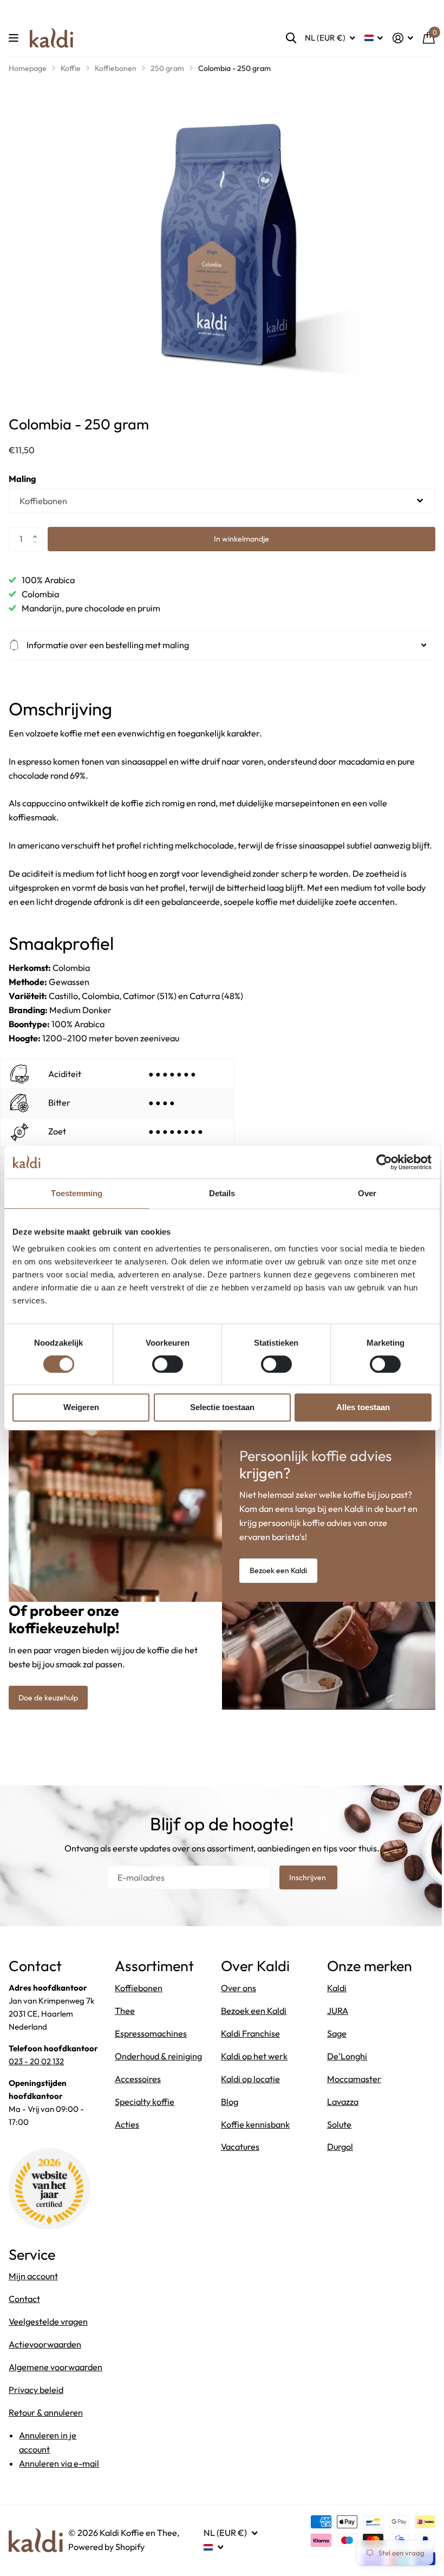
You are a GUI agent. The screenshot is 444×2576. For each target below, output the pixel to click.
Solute (333, 2127)
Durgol (334, 2150)
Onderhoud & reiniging (156, 2059)
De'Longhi (341, 2059)
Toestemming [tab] (77, 1193)
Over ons (235, 1991)
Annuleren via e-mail (59, 2481)
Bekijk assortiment (15, 38)
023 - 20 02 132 (36, 2064)
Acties (125, 2127)
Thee (123, 2013)
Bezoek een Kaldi (275, 1574)
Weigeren (81, 1407)
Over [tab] (367, 1193)
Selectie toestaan (222, 1407)
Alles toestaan (363, 1407)
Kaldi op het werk (250, 2059)
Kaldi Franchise (247, 2036)
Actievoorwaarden (45, 2347)
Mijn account (33, 2279)
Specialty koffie (142, 2104)
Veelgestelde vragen (48, 2325)
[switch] (168, 1364)
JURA (332, 2013)
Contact (24, 2302)
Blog (226, 2104)
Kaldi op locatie (247, 2082)
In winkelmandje (241, 539)
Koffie (71, 68)
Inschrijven (305, 1880)
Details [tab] (222, 1193)
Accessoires (136, 2082)
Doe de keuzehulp (48, 1700)
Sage (331, 2036)
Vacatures (236, 2150)
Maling (22, 479)
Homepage (28, 68)
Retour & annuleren (46, 2430)
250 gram (167, 68)
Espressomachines (149, 2036)
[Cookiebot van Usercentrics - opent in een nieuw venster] (384, 1162)
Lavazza (337, 2104)
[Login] (403, 38)
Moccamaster (348, 2082)
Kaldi (331, 1991)
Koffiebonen (116, 68)
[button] (38, 530)
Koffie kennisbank (252, 2127)
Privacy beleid (36, 2407)
